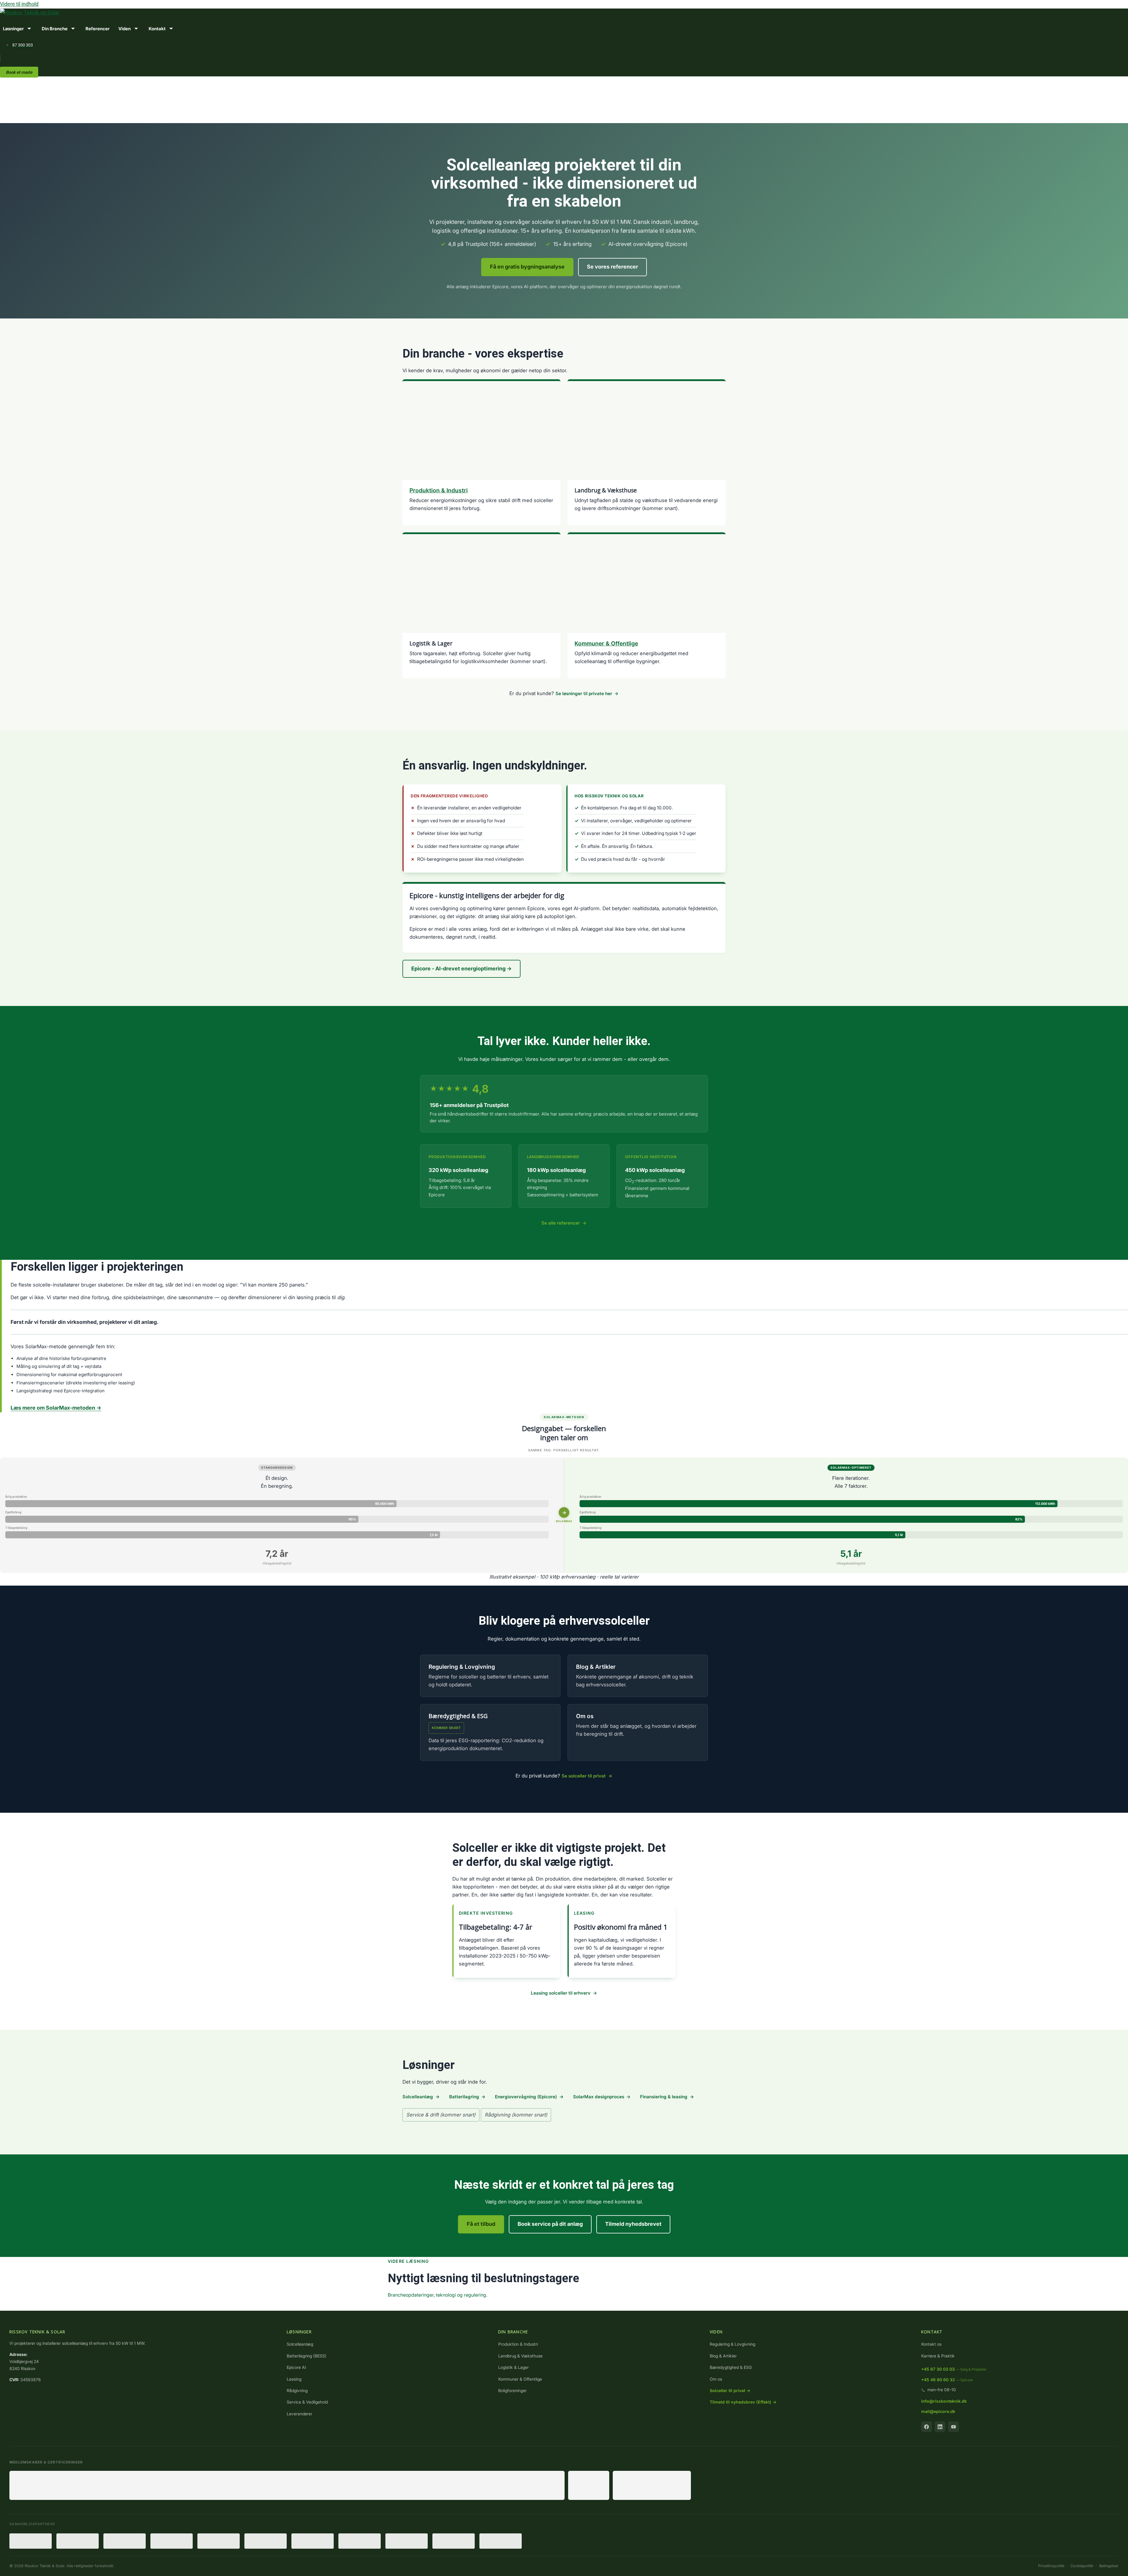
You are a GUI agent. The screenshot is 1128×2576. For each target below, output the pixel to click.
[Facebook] (926, 2427)
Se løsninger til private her (584, 694)
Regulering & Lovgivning (462, 1667)
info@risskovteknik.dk (944, 2401)
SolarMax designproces (599, 2097)
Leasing (294, 2379)
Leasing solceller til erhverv (561, 1993)
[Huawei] (407, 2541)
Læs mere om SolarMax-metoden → (56, 1408)
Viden (125, 29)
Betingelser (1109, 2566)
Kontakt (157, 29)
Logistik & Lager (513, 2367)
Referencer (98, 29)
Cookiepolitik (1082, 2566)
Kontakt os (931, 2344)
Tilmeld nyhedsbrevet (633, 2224)
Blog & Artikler (596, 1667)
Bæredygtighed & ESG (731, 2367)
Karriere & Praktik (938, 2356)
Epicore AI (296, 2367)
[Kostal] (125, 2541)
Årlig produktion (16, 1497)
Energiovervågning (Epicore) (526, 2097)
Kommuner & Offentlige (606, 643)
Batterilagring (464, 2097)
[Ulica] (266, 2541)
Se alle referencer (561, 1223)
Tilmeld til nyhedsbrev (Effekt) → (743, 2402)
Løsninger (13, 29)
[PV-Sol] (501, 2541)
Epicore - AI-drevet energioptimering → (461, 968)
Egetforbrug (13, 1512)
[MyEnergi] (313, 2541)
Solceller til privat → (730, 2390)
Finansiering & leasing (664, 2097)
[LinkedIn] (940, 2427)
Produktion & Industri (439, 490)
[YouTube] (954, 2427)
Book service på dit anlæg (550, 2224)
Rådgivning (297, 2390)
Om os (585, 1716)
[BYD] (219, 2541)
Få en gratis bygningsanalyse (527, 267)
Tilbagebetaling (16, 1528)
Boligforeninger (512, 2390)
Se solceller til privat (584, 1776)
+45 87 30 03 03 (954, 2369)
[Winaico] (78, 2541)
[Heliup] (172, 2541)
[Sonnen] (454, 2541)
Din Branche (55, 29)
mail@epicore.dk (938, 2411)
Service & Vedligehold (307, 2402)
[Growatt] (360, 2541)
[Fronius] (31, 2541)
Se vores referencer (612, 267)
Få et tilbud (481, 2224)
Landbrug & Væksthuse (520, 2356)
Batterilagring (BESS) (307, 2356)
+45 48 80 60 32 (947, 2380)
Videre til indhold (19, 4)
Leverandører (299, 2414)
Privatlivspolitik (1051, 2566)
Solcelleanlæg (418, 2097)
